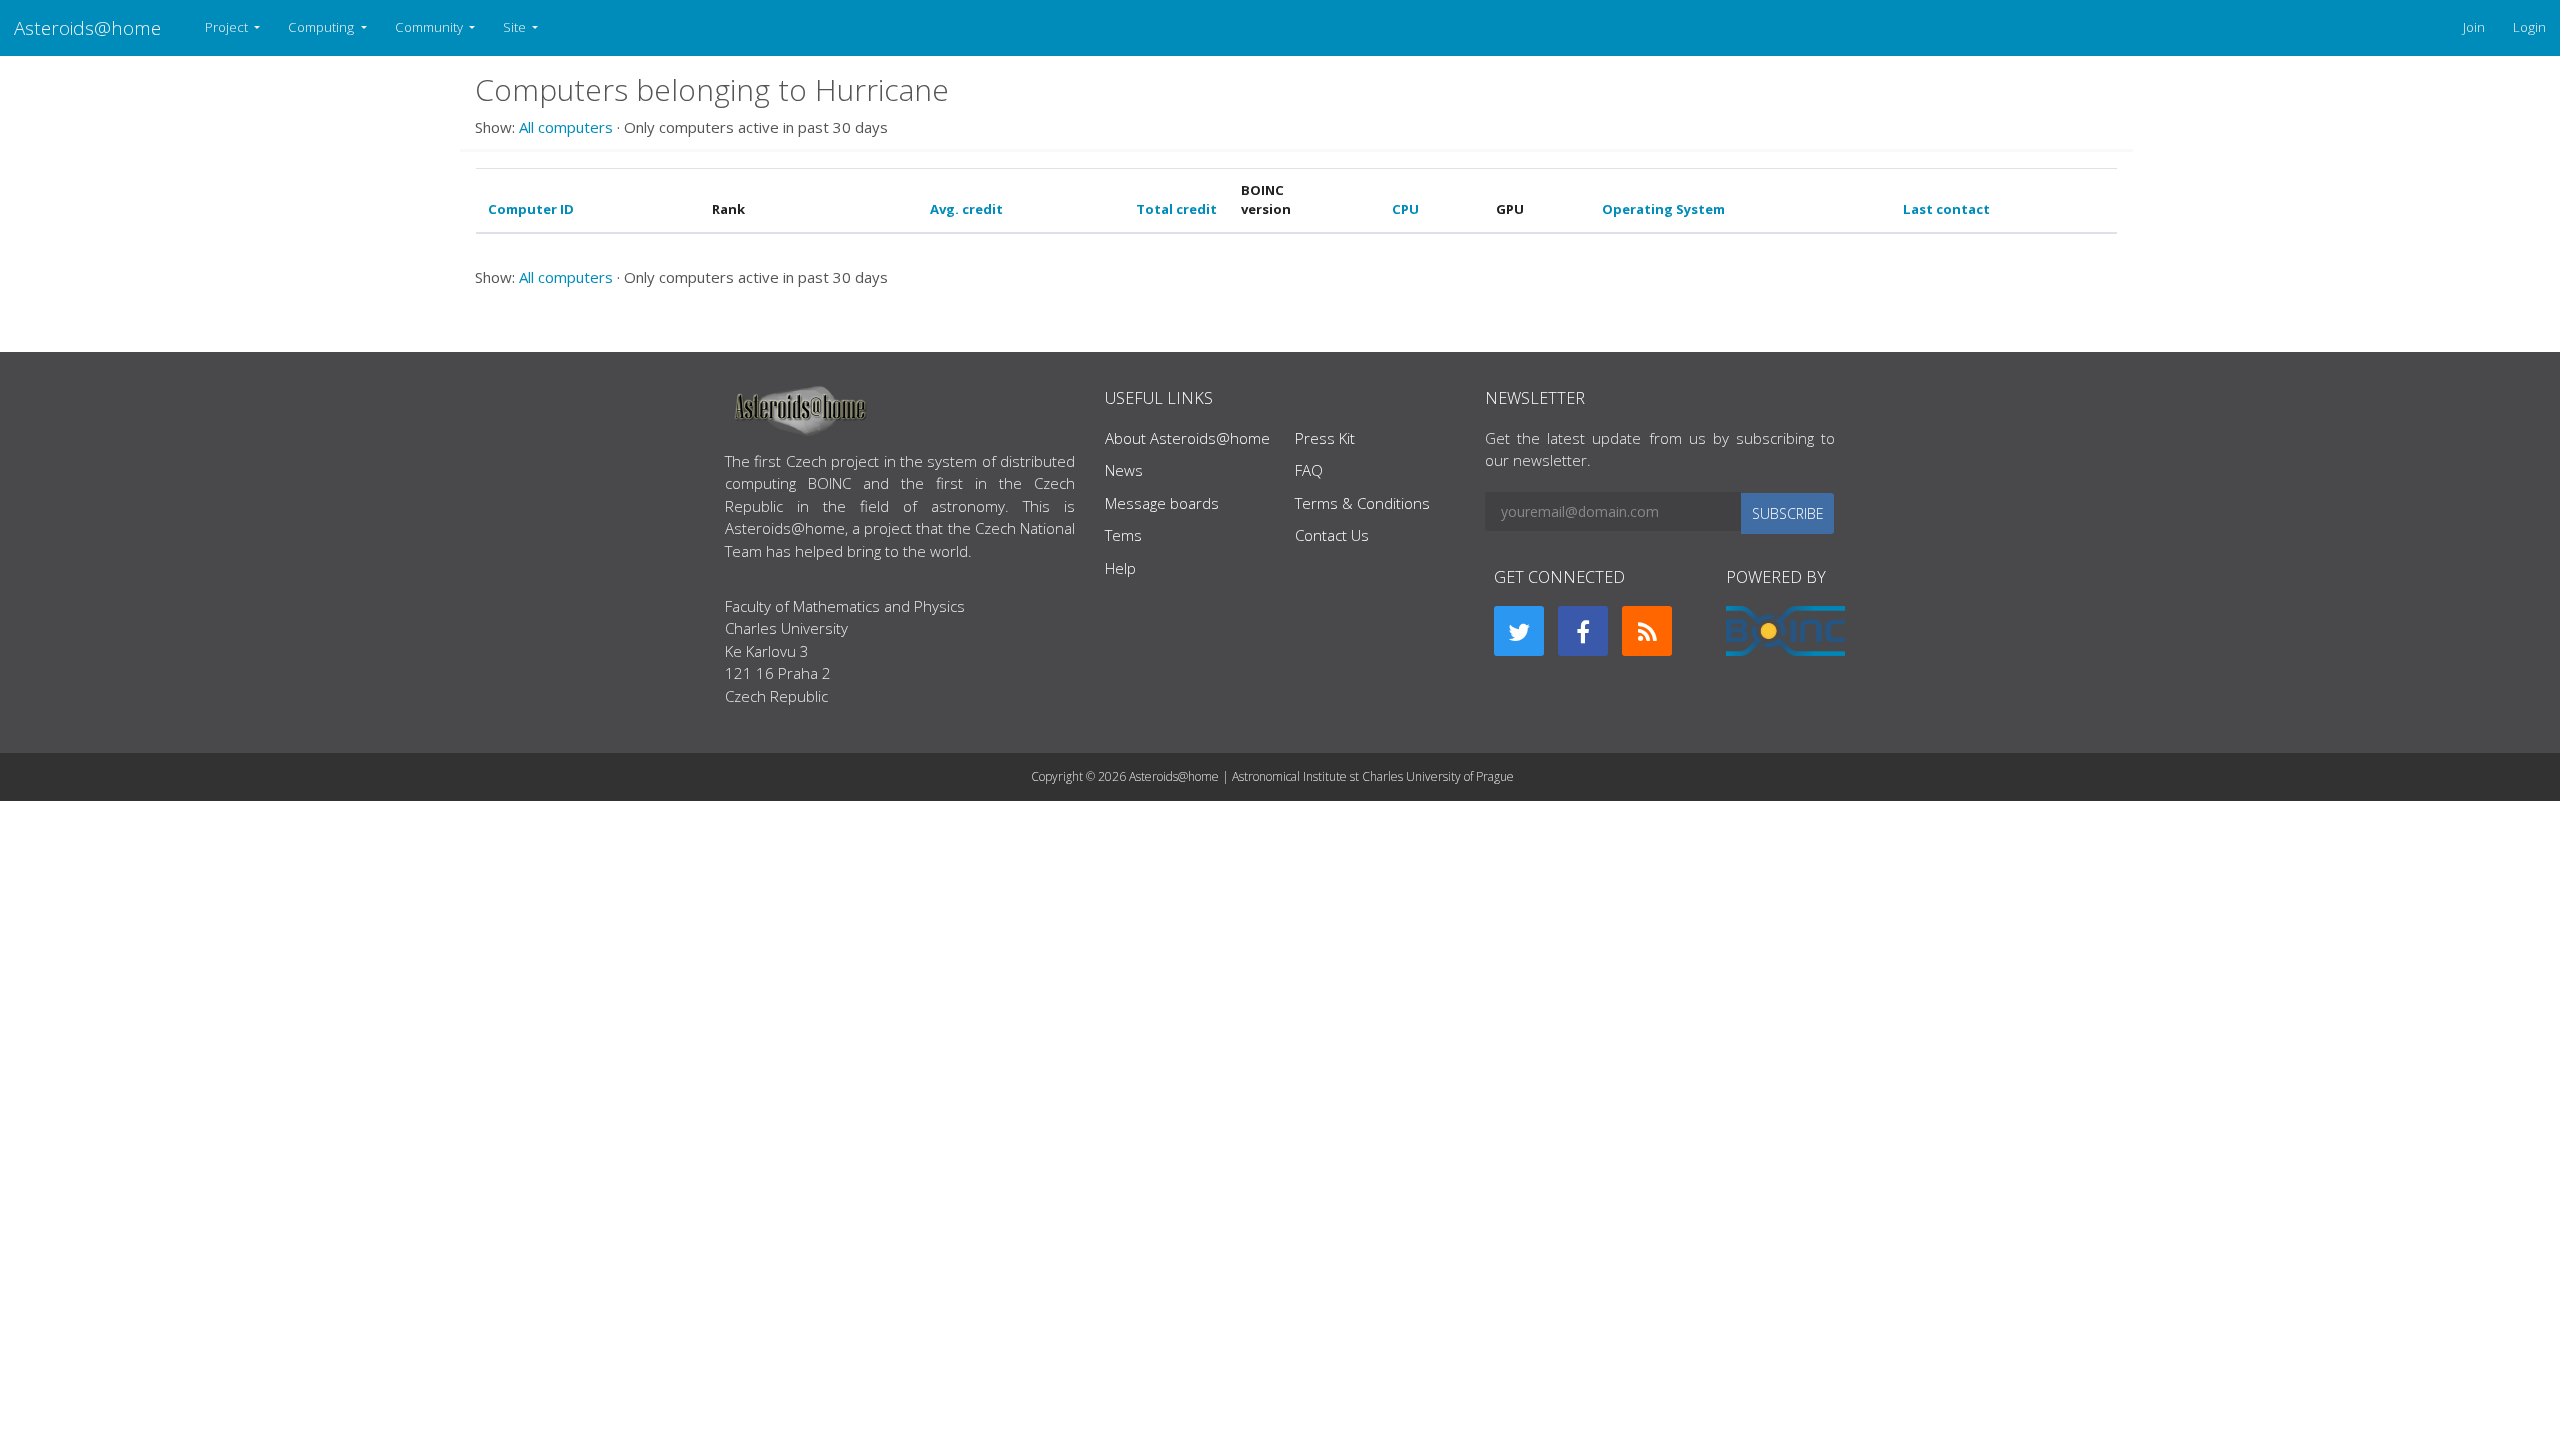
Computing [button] (322, 27)
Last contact (1946, 209)
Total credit (1176, 209)
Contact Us (1332, 535)
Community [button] (430, 27)
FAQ (1309, 470)
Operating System (1663, 209)
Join (2474, 27)
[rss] (1647, 631)
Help (1120, 568)
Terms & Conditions (1362, 503)
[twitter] (1519, 631)
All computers (566, 127)
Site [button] (516, 27)
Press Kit (1325, 438)
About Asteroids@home (1187, 438)
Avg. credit (966, 209)
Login (2529, 27)
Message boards (1162, 503)
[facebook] (1583, 631)
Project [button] (228, 27)
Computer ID (531, 209)
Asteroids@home (87, 27)
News (1124, 470)
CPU (1405, 209)
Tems (1123, 535)
